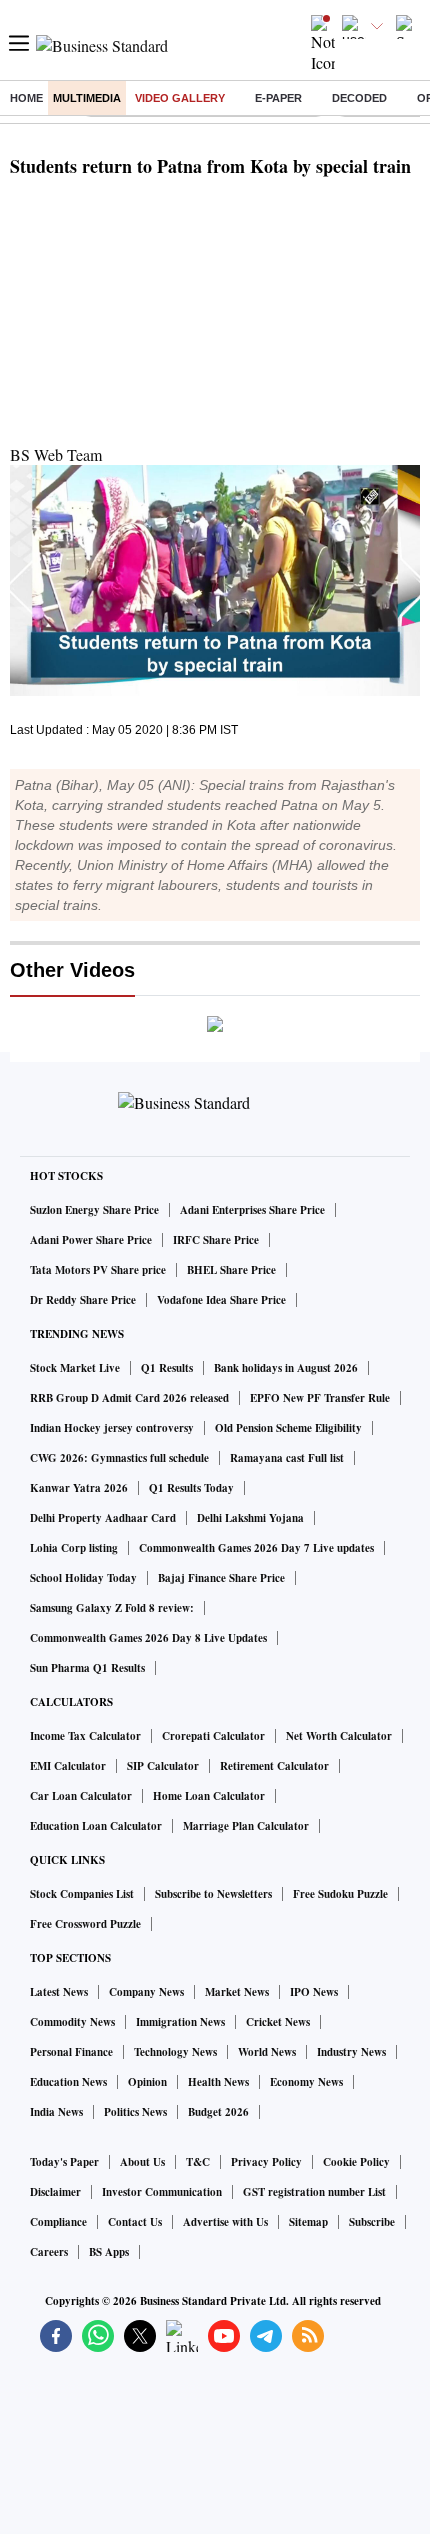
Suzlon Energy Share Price (94, 1210)
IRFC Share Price (216, 1240)
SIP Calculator (163, 1766)
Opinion (147, 2082)
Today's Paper (64, 2162)
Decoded (359, 98)
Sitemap (308, 2222)
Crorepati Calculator (213, 1736)
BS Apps (109, 2252)
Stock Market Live (75, 1368)
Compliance (58, 2222)
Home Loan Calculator (209, 1796)
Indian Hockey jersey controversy (112, 1428)
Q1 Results (167, 1368)
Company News (146, 1992)
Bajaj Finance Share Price (221, 1578)
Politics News (135, 2112)
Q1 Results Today (191, 1488)
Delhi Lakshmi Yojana (250, 1518)
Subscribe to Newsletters (213, 1894)
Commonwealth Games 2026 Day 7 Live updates (256, 1548)
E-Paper (278, 98)
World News (267, 2052)
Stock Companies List (82, 1894)
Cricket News (278, 2022)
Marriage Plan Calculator (246, 1826)
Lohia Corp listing (74, 1548)
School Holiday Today (83, 1578)
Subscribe (372, 2222)
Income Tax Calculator (85, 1736)
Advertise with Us (225, 2222)
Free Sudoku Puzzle (340, 1894)
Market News (237, 1992)
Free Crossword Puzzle (85, 1924)
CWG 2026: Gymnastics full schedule (119, 1458)
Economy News (306, 2082)
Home (26, 98)
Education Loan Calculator (96, 1826)
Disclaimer (55, 2192)
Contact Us (135, 2222)
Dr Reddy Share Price (83, 1300)
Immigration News (180, 2022)
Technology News (175, 2052)
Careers (49, 2252)
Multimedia (87, 98)
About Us (142, 2162)
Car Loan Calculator (81, 1796)
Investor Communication (162, 2192)
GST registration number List (314, 2192)
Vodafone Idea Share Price (221, 1300)
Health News (218, 2082)
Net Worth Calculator (339, 1736)
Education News (68, 2082)
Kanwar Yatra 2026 (79, 1488)
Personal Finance (71, 2052)
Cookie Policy (356, 2162)
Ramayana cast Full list (287, 1458)
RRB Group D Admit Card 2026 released (129, 1398)
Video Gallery (180, 98)
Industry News (351, 2052)
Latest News (59, 1992)
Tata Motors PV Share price (98, 1270)
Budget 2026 (218, 2112)
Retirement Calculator (274, 1766)
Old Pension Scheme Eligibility (288, 1428)
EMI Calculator (68, 1766)
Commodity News (72, 2022)
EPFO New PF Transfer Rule (320, 1398)
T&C (198, 2162)
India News (56, 2112)
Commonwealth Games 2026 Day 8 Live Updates (148, 1638)
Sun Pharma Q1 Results (87, 1668)
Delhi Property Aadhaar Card (103, 1518)
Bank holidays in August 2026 (286, 1368)
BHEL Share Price (231, 1270)
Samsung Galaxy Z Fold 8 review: (112, 1608)
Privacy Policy (266, 2162)
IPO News (314, 1992)
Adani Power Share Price (91, 1240)
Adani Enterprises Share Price (252, 1210)
